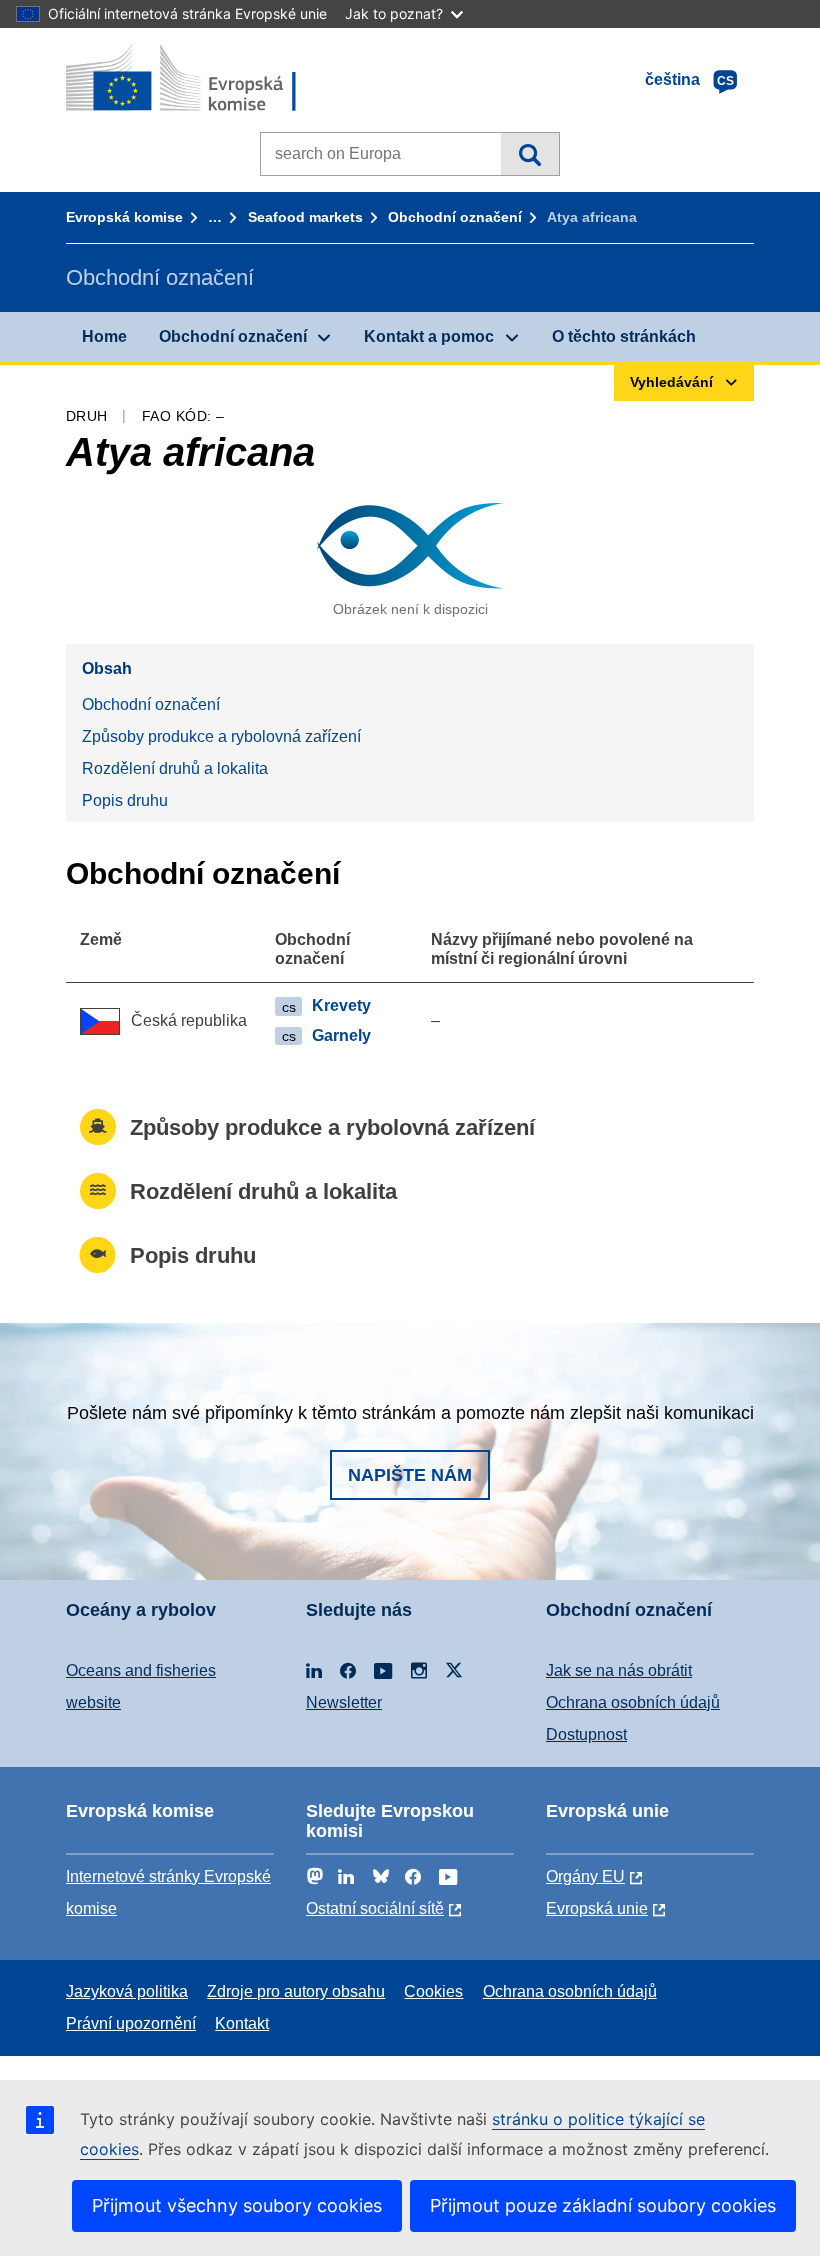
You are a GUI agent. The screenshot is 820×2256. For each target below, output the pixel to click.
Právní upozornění (131, 2023)
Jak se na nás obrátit (619, 1670)
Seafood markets (305, 217)
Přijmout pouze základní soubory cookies (603, 2205)
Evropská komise (124, 217)
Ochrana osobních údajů (633, 1702)
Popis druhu (125, 800)
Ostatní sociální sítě (375, 1908)
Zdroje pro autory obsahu (296, 1991)
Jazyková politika (127, 1991)
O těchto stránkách (624, 336)
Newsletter (344, 1702)
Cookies (433, 1991)
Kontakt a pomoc (429, 336)
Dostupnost (586, 1734)
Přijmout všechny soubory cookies (237, 2205)
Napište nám (410, 1475)
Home (104, 336)
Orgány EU (585, 1876)
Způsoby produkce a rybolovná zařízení (221, 736)
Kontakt (242, 2023)
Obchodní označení (455, 217)
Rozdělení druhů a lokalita (175, 768)
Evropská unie (597, 1908)
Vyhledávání (529, 154)
